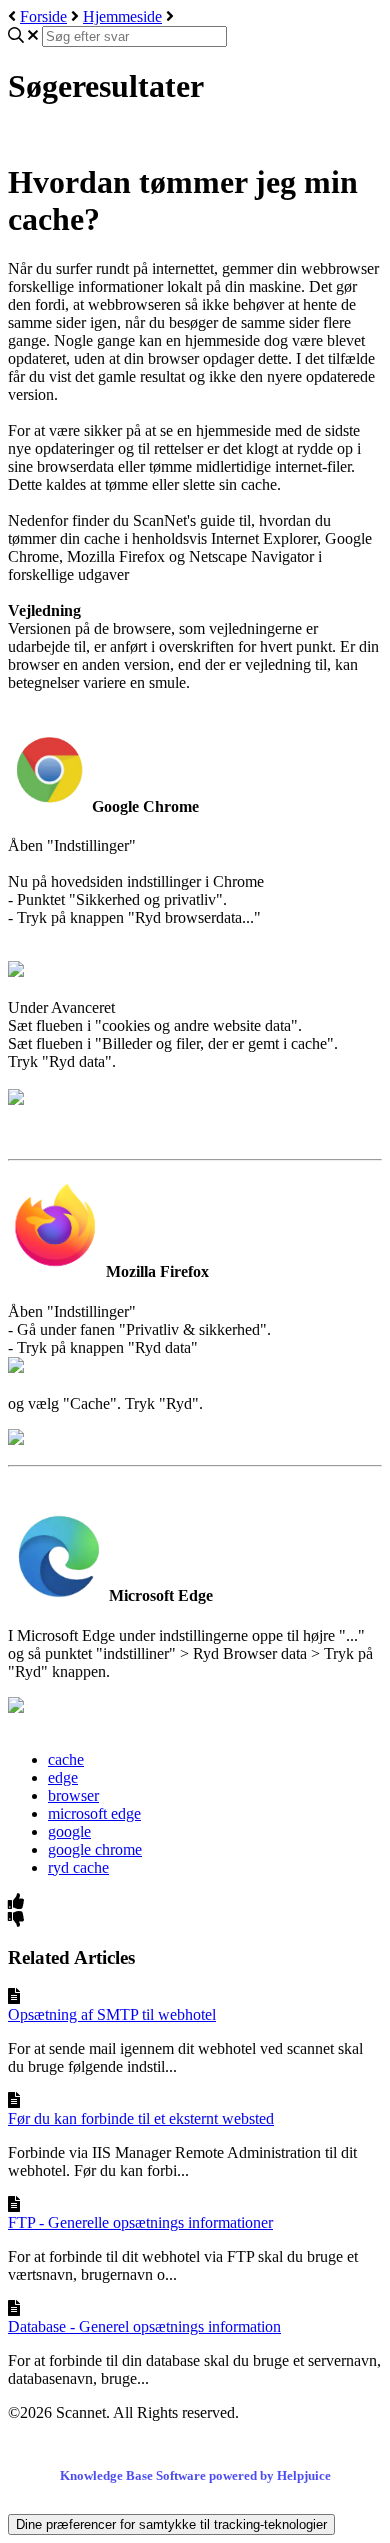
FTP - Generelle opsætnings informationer (140, 2222)
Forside (43, 16)
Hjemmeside (122, 16)
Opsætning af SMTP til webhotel (112, 2014)
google (69, 1831)
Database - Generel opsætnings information (144, 2326)
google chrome (95, 1849)
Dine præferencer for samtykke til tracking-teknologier (171, 2524)
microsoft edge (94, 1813)
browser (73, 1795)
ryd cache (78, 1867)
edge (63, 1777)
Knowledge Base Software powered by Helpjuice (195, 2475)
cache (66, 1759)
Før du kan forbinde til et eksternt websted (141, 2118)
